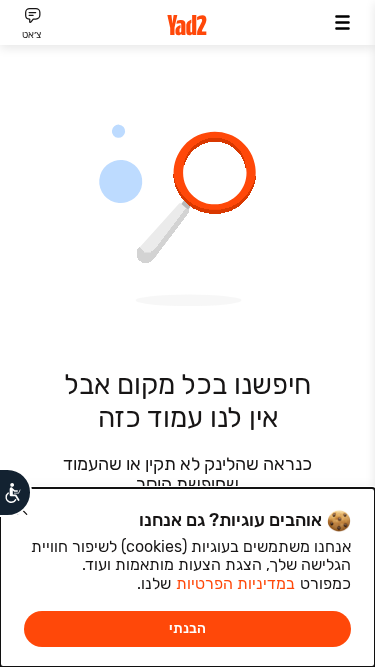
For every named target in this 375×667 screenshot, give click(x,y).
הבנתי (187, 628)
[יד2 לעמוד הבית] (188, 25)
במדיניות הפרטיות (235, 583)
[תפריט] (342, 22)
